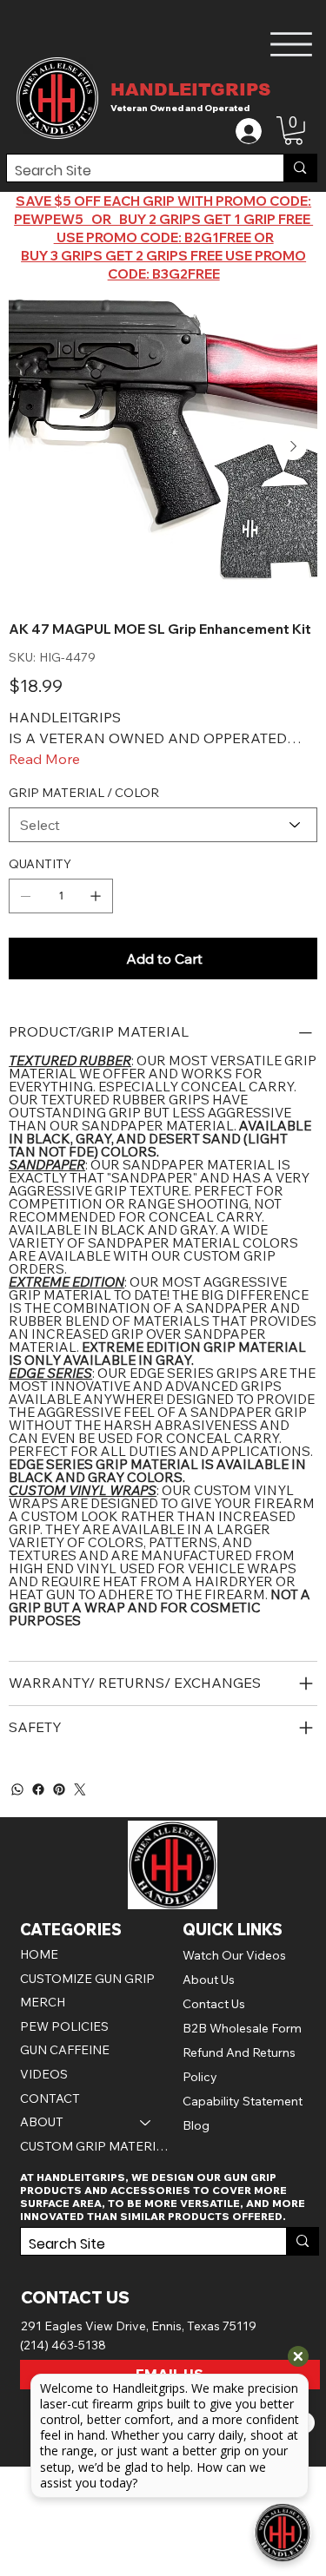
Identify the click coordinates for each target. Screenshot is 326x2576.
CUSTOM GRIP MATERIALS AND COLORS (94, 2146)
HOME (39, 1954)
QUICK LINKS (233, 1930)
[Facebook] (38, 1789)
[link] (293, 131)
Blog (196, 2125)
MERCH (43, 2002)
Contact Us (214, 2004)
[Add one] (96, 896)
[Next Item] (293, 446)
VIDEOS (44, 2074)
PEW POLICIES (64, 2026)
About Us (209, 1980)
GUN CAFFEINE (65, 2050)
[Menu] (292, 44)
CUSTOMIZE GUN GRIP (87, 1979)
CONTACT (50, 2098)
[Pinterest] (59, 1789)
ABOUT (42, 2122)
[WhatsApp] (17, 1789)
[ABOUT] (146, 2123)
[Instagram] (80, 1789)
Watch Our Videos (234, 1955)
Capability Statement (243, 2101)
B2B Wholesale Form (242, 2028)
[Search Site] (299, 168)
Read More (44, 759)
